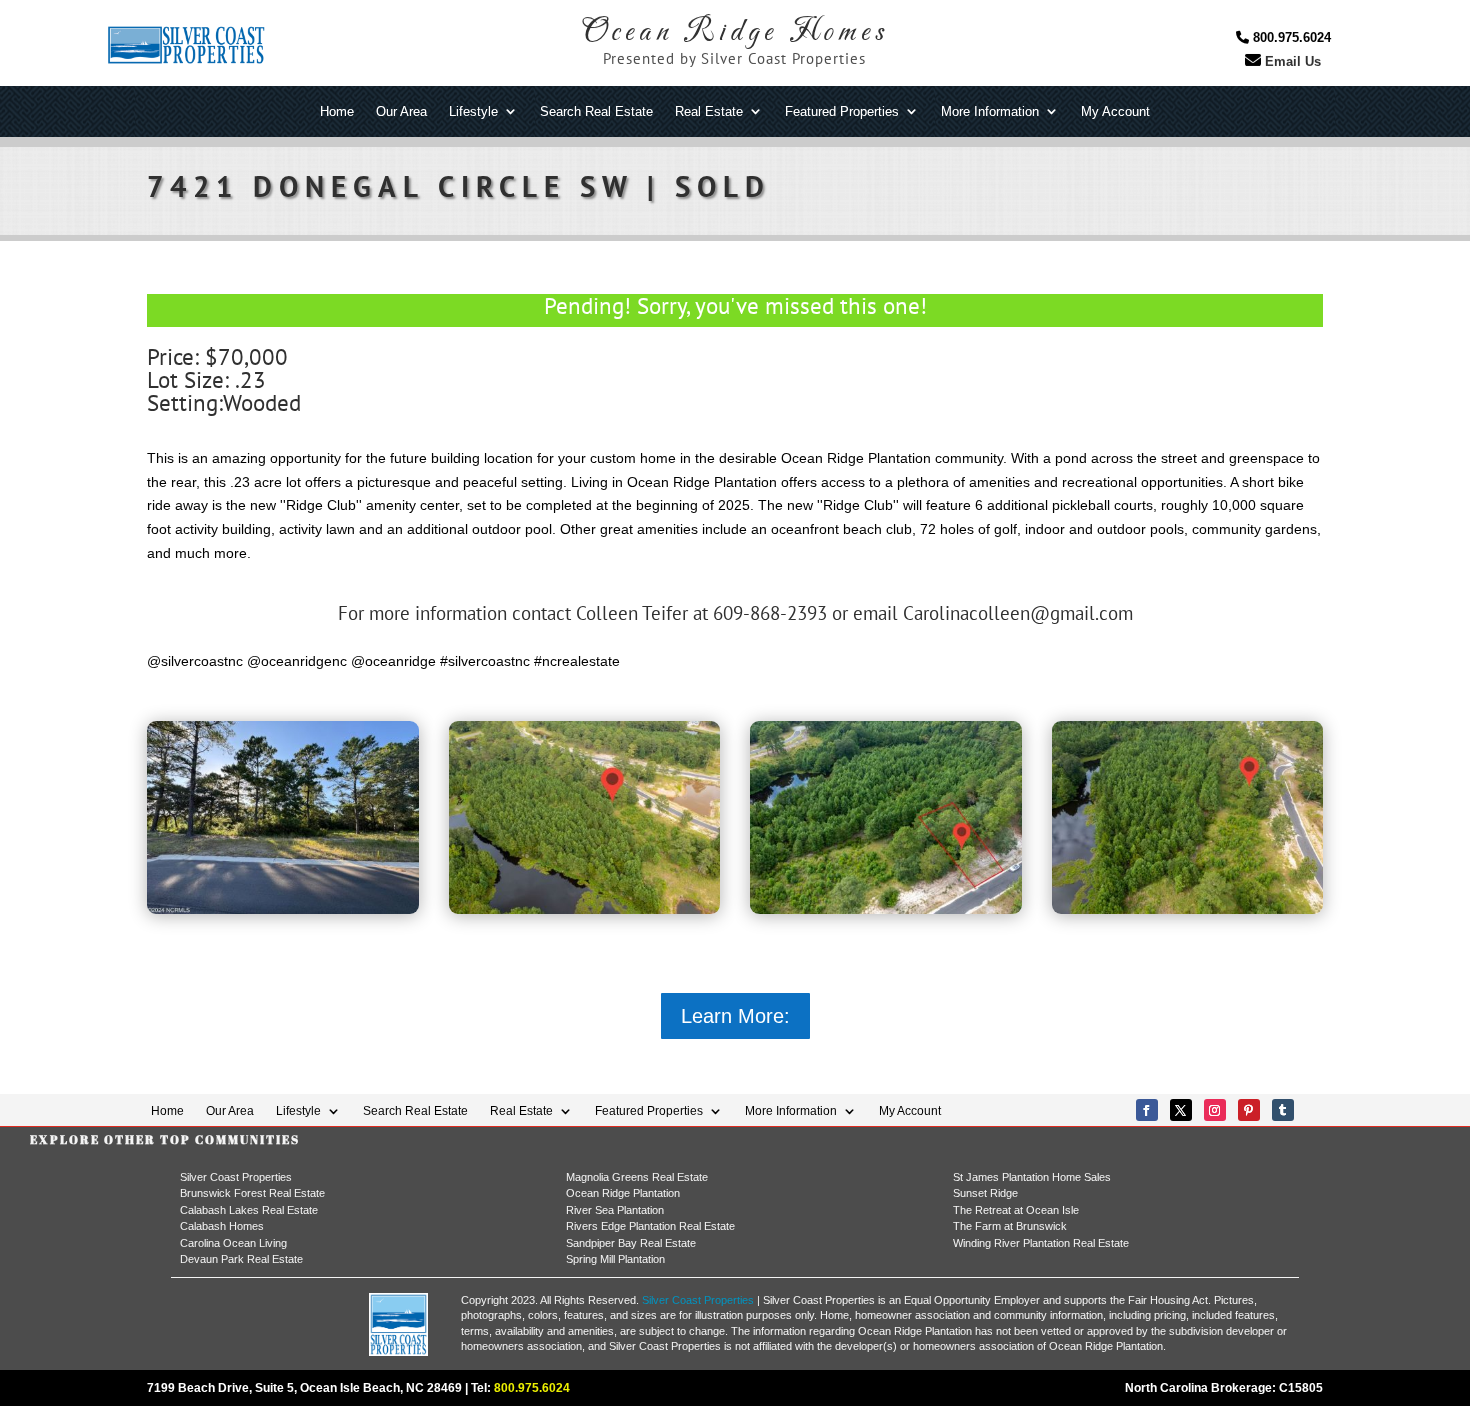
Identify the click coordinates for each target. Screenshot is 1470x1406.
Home (337, 112)
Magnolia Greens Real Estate (637, 1177)
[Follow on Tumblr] (1283, 1110)
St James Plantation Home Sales (1032, 1177)
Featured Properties (842, 112)
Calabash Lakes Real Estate (249, 1210)
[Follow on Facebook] (1147, 1110)
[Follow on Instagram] (1215, 1110)
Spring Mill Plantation (615, 1259)
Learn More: (735, 1016)
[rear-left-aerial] (585, 909)
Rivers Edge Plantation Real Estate (650, 1226)
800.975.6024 (1290, 37)
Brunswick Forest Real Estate (252, 1193)
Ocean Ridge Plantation (623, 1193)
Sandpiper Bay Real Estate (631, 1243)
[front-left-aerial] (886, 909)
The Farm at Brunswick (1010, 1226)
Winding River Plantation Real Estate (1041, 1243)
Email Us (1291, 61)
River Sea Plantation (615, 1210)
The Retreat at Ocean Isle (1016, 1210)
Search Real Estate (596, 112)
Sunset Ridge (985, 1193)
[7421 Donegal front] (283, 909)
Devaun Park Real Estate (241, 1259)
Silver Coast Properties (236, 1177)
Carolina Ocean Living (233, 1243)
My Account (1115, 112)
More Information (990, 112)
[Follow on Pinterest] (1249, 1110)
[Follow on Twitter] (1181, 1110)
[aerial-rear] (1188, 909)
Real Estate (709, 112)
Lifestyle (473, 112)
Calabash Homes (222, 1226)
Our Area (401, 112)
